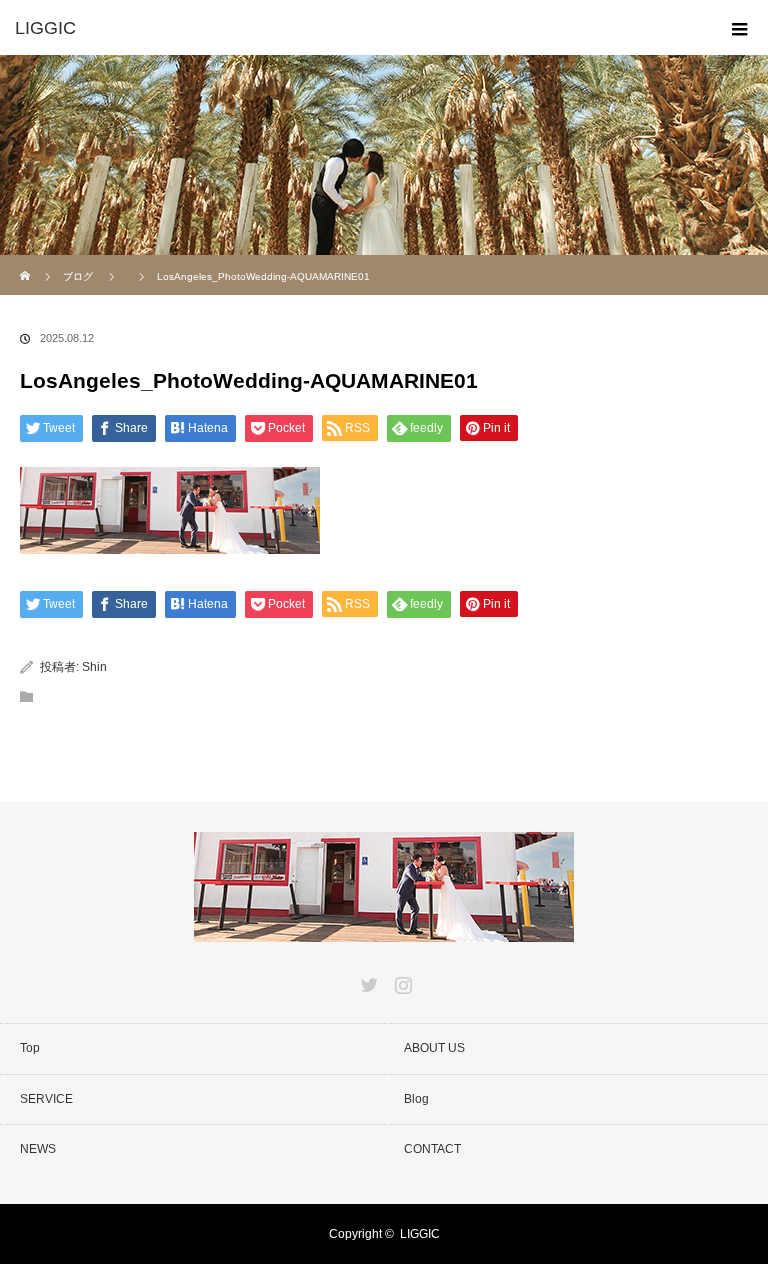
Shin (94, 667)
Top (30, 1048)
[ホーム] (26, 262)
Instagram (401, 981)
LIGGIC (420, 1234)
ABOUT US (434, 1048)
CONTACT (432, 1149)
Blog (416, 1099)
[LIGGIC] (354, 28)
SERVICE (46, 1099)
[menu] (740, 28)
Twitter (367, 981)
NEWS (38, 1149)
